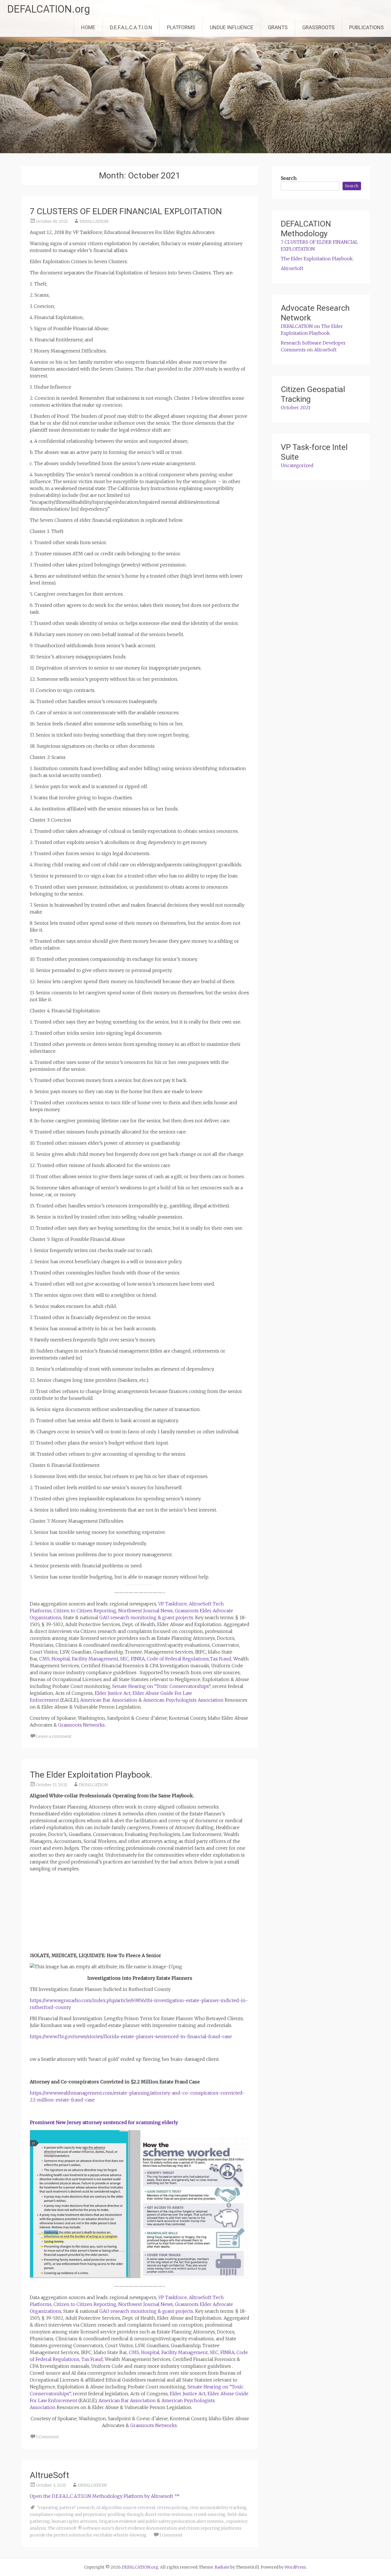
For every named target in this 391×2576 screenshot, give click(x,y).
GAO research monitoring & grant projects (146, 1617)
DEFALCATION (94, 221)
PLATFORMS (181, 27)
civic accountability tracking (218, 2508)
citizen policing (172, 2508)
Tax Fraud (221, 1659)
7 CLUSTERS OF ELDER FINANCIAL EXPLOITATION (126, 211)
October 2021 (296, 408)
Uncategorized (297, 465)
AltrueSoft (50, 2475)
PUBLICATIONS (367, 27)
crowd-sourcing (210, 2514)
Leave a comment (54, 1736)
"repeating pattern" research (66, 2508)
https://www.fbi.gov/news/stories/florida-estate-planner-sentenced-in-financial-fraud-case (131, 2036)
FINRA (138, 1659)
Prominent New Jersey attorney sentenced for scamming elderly (104, 2122)
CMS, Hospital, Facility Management (79, 1659)
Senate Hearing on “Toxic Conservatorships (161, 1686)
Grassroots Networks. (82, 1725)
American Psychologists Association (183, 1700)
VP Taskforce (173, 1604)
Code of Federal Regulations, (178, 1659)
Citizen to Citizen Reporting (85, 1611)
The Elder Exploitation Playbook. (91, 1775)
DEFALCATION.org (49, 9)
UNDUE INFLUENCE (232, 27)
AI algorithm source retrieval (126, 2508)
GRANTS (278, 27)
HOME (88, 27)
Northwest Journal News (146, 1611)
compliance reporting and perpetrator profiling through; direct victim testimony (111, 2514)
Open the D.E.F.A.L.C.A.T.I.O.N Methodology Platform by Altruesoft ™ (105, 2496)
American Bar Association (109, 1700)
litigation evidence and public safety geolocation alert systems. (162, 2521)
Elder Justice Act (113, 1693)
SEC (125, 1659)
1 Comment (48, 2437)
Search (289, 178)
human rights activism (74, 2521)
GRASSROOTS (318, 27)
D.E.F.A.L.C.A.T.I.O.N (131, 27)
